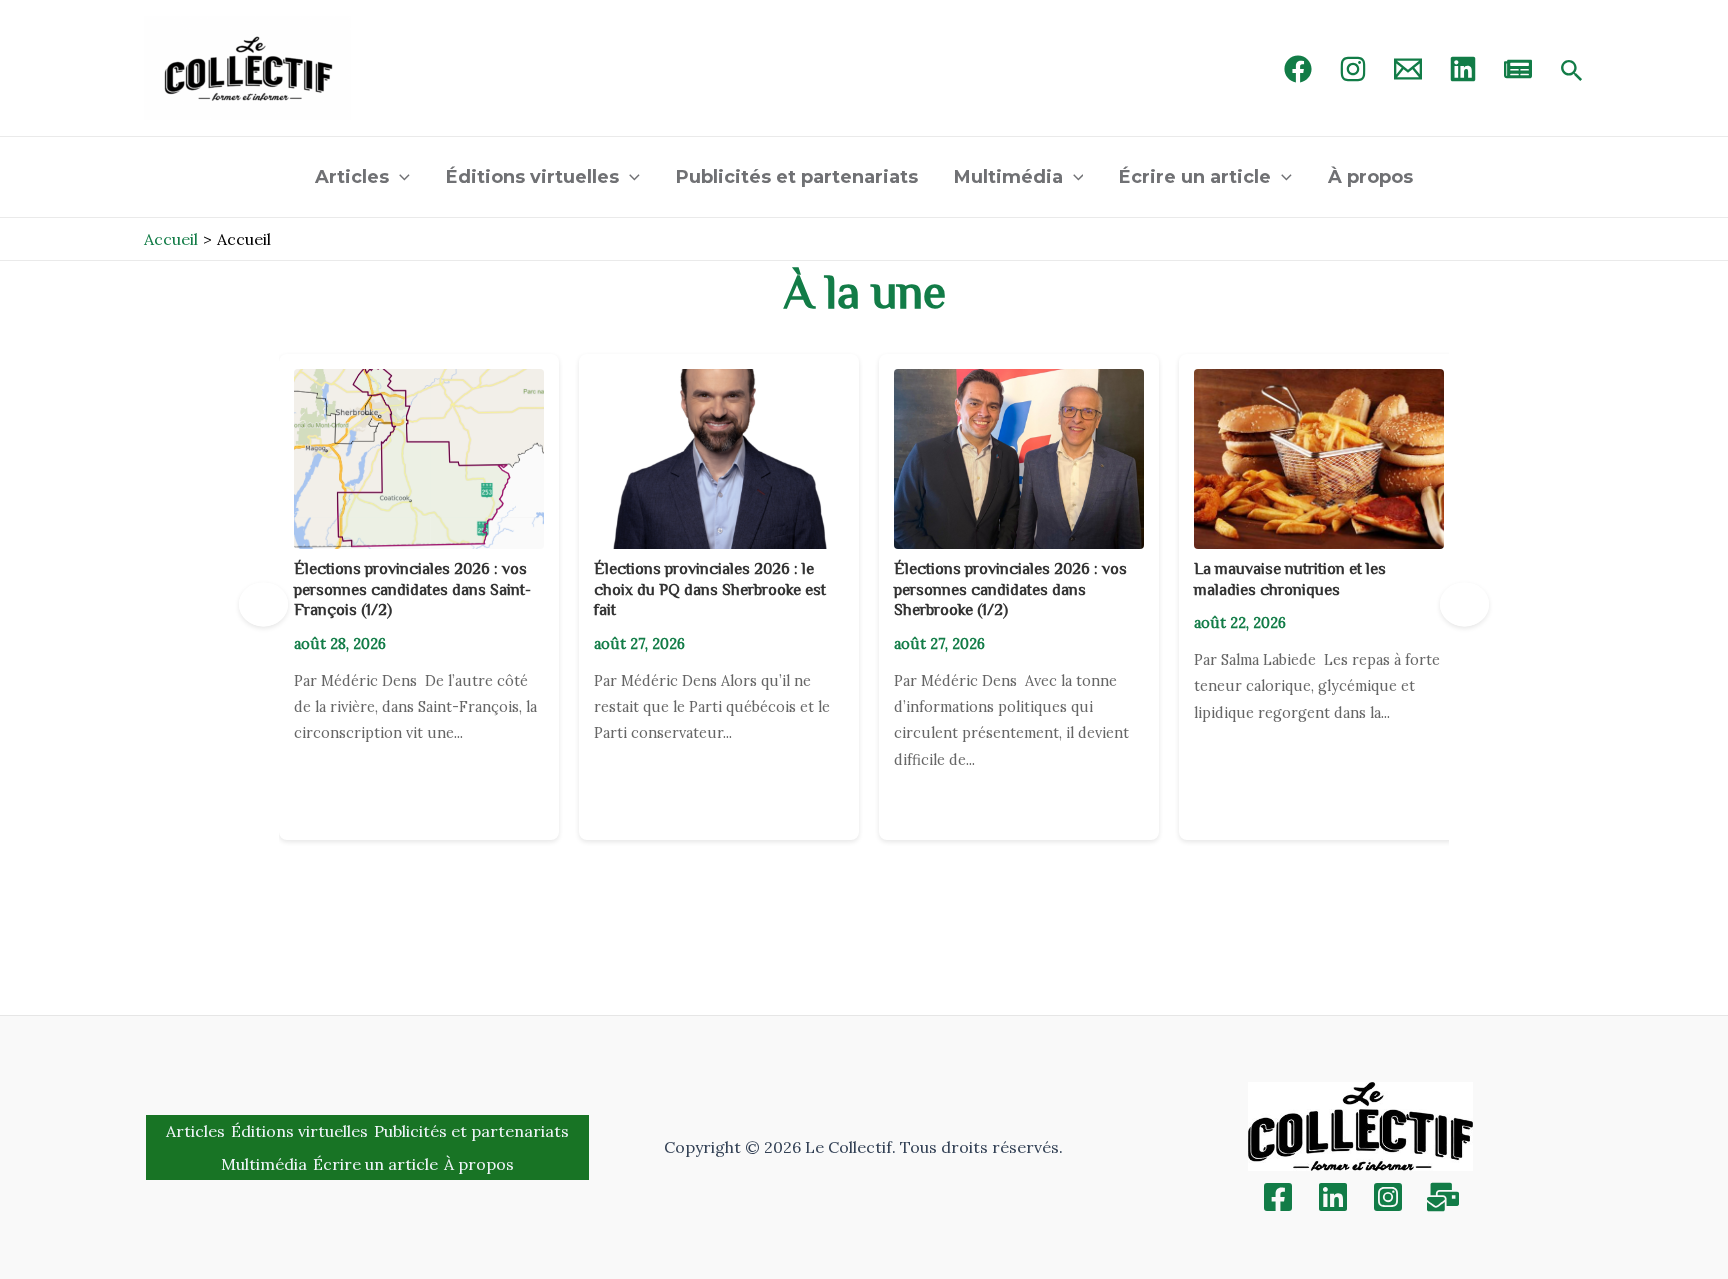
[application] (399, 177)
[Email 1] (1408, 69)
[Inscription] (1443, 1197)
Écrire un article (1195, 177)
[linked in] (1463, 69)
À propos (1370, 177)
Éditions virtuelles (532, 177)
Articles (352, 177)
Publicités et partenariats (797, 177)
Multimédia (1008, 177)
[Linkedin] (1333, 1197)
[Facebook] (1298, 69)
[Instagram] (1353, 69)
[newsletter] (1518, 69)
